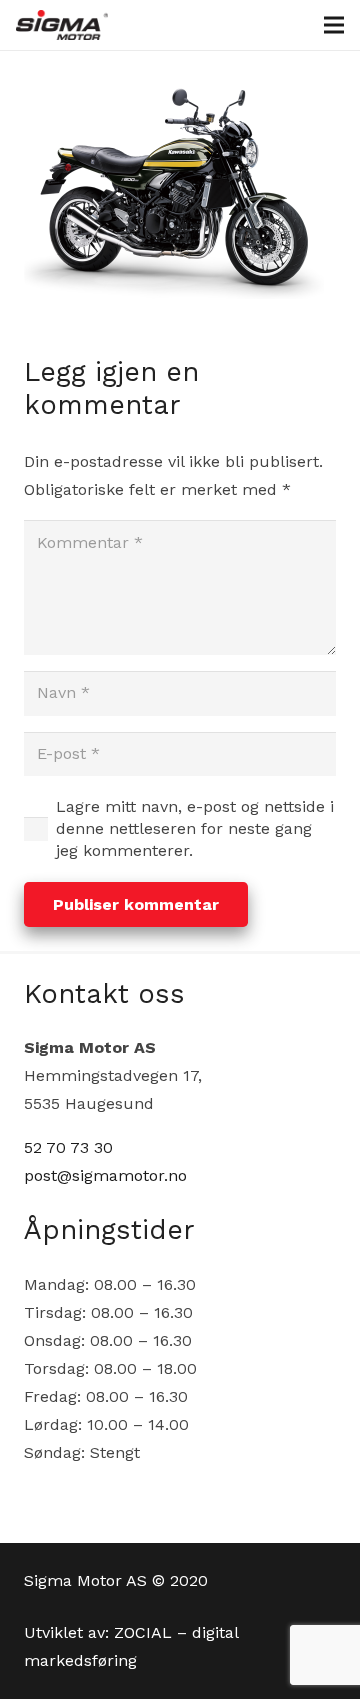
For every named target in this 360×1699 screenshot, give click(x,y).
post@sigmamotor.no (105, 1175)
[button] (334, 25)
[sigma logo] (62, 25)
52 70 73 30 (68, 1147)
